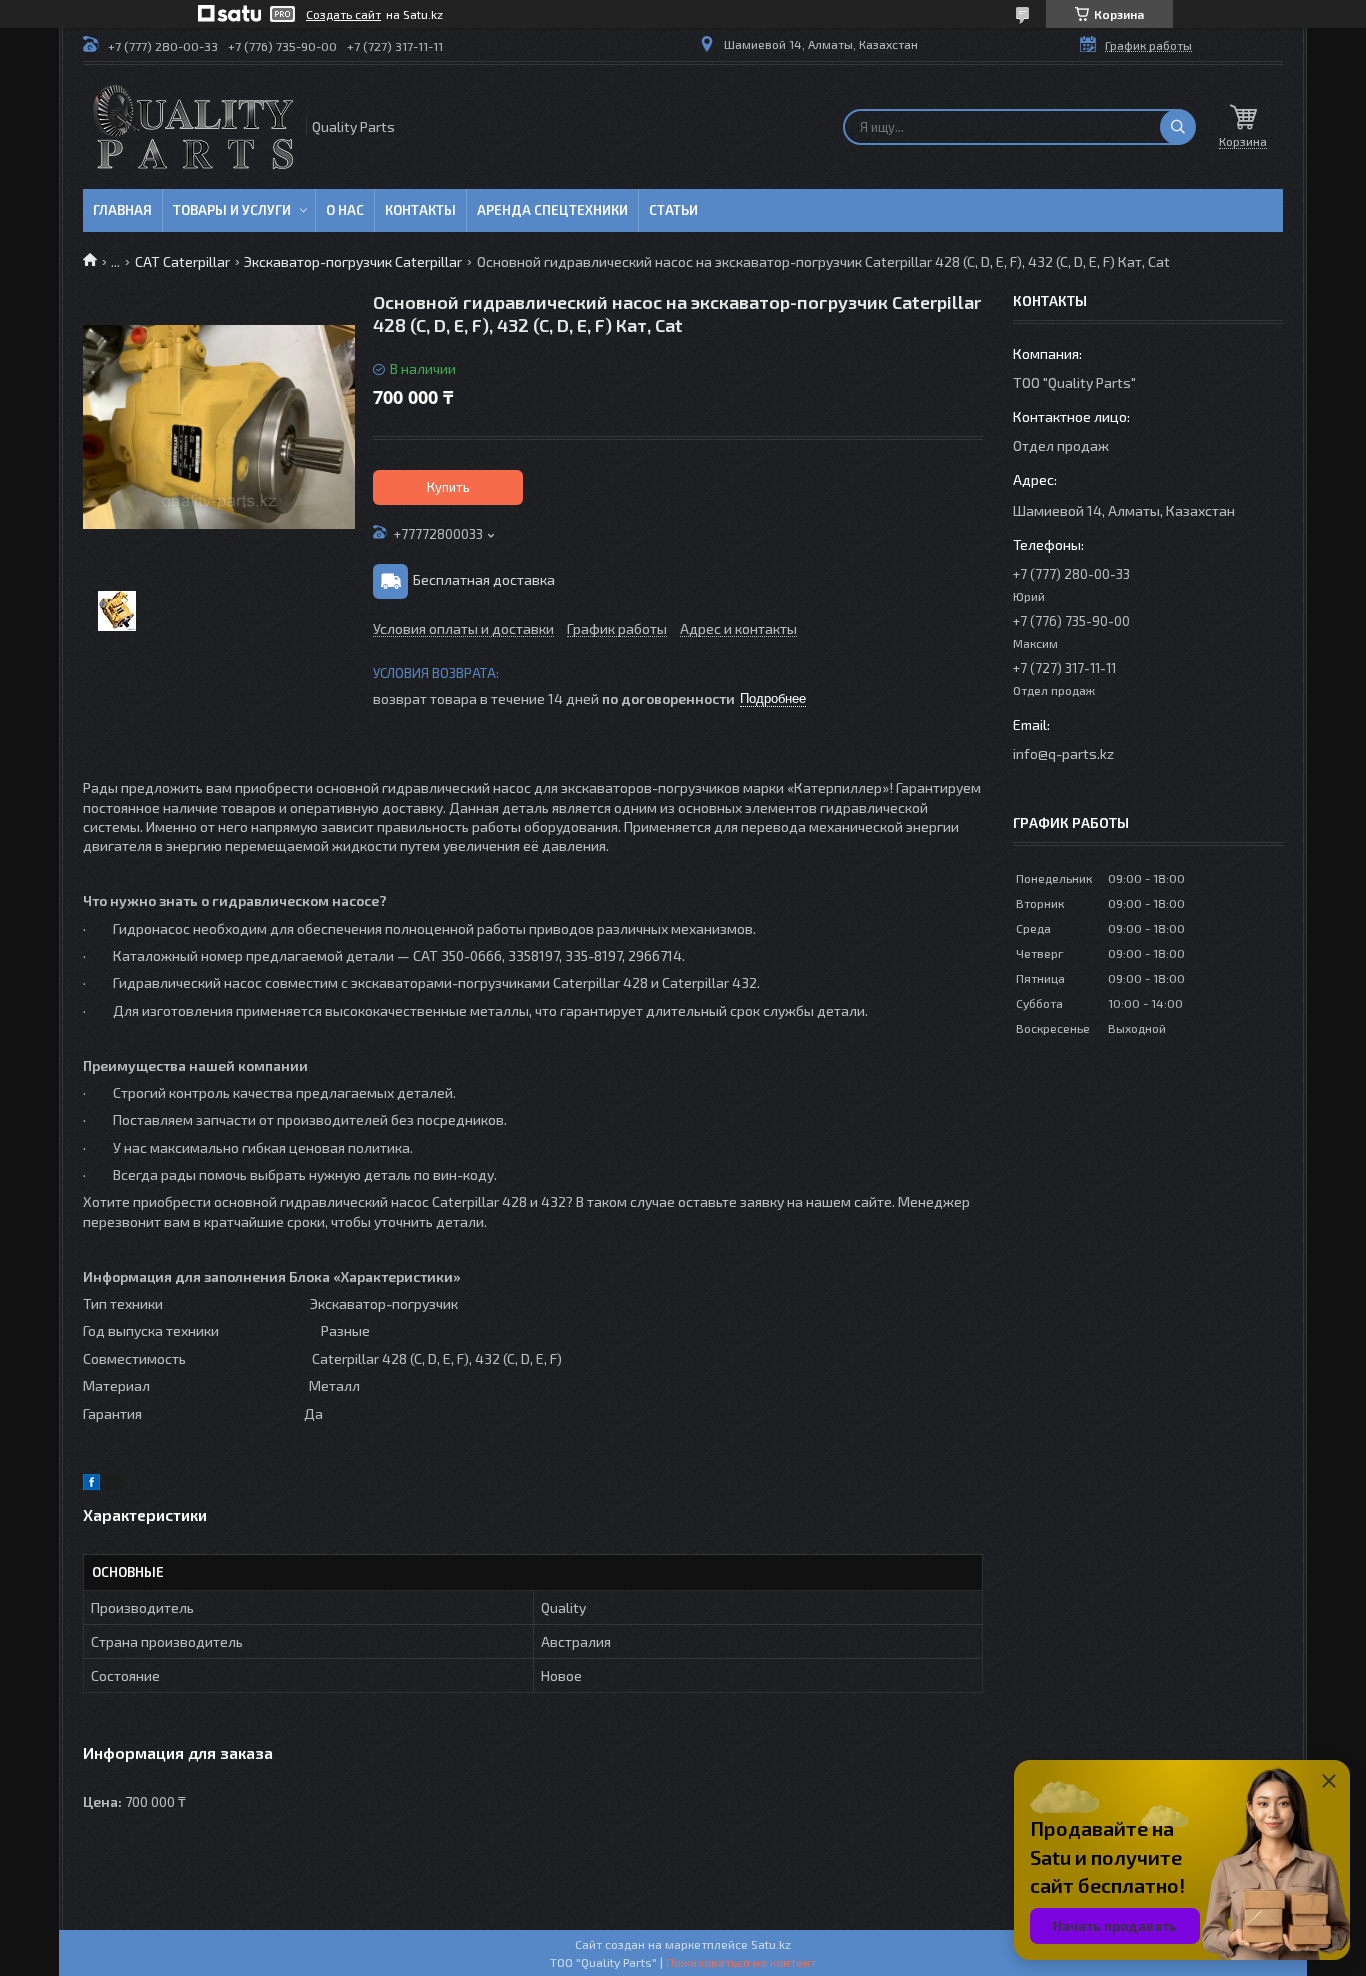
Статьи (673, 210)
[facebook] (91, 1484)
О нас (345, 210)
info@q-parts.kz (1063, 753)
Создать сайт (343, 14)
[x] (113, 1484)
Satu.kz (771, 1944)
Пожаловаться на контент (741, 1962)
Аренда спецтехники (552, 210)
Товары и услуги (232, 210)
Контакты (420, 210)
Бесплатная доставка (484, 579)
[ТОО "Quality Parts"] (193, 127)
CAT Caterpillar (182, 261)
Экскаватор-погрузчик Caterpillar (353, 261)
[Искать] (1178, 127)
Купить (448, 487)
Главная (122, 210)
